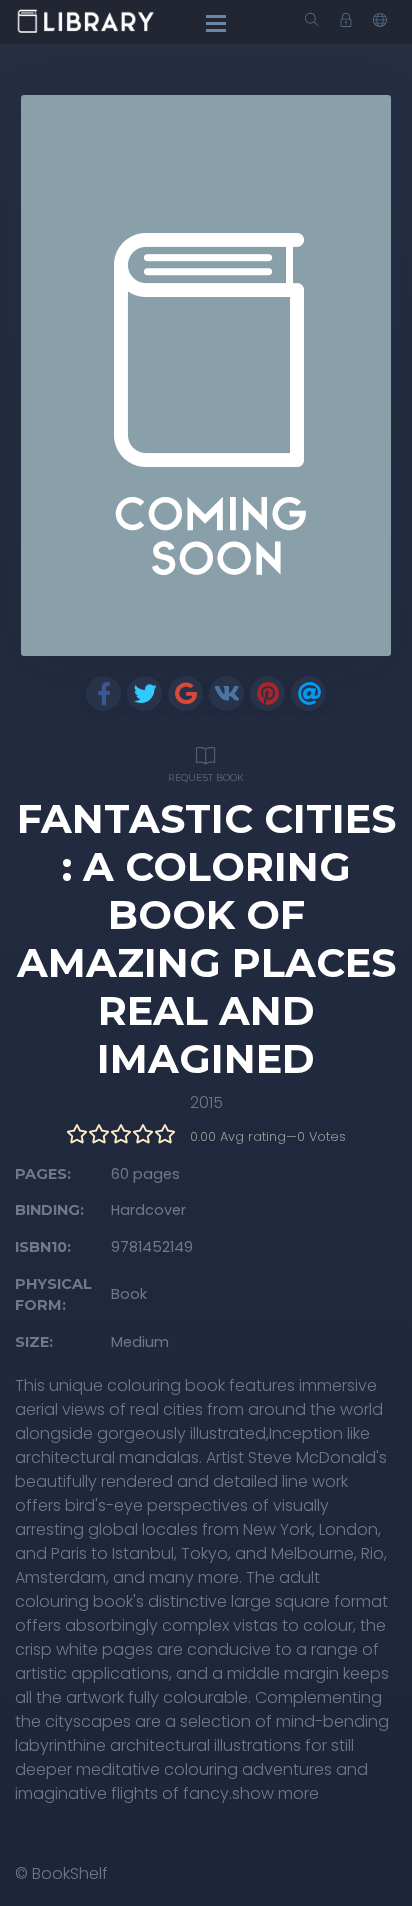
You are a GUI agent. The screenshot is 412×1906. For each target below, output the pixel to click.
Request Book (206, 777)
